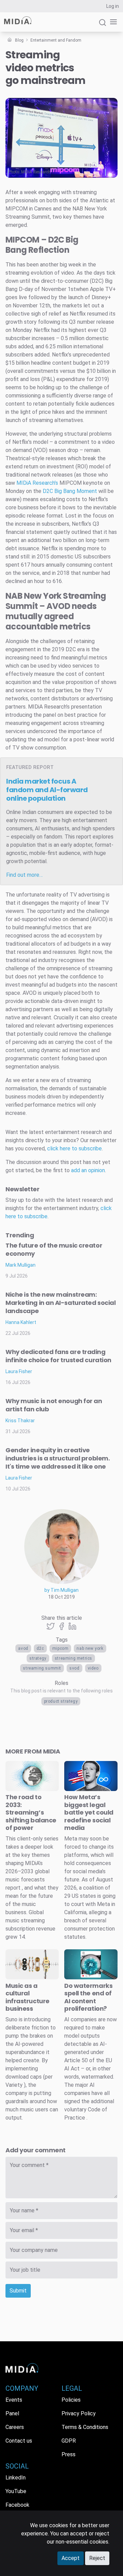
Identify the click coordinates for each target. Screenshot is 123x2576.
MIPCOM (60, 1648)
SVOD (74, 1668)
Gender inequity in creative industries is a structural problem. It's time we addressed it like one (58, 1458)
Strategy (38, 1658)
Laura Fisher (19, 1371)
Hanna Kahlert (21, 1322)
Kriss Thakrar (20, 1421)
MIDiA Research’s (37, 483)
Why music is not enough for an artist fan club (54, 1405)
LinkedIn (16, 2478)
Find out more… (24, 875)
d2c (40, 1648)
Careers (15, 2427)
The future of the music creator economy (54, 1249)
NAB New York (90, 1648)
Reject (97, 2558)
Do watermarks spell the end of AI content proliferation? (88, 1997)
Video (93, 1668)
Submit (18, 2291)
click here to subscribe (74, 1148)
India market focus (47, 790)
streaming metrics (73, 1658)
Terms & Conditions (85, 2427)
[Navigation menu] (112, 22)
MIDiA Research (36, 172)
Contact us (19, 2441)
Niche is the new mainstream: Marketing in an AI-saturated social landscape (60, 1303)
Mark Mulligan (20, 1265)
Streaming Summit (42, 1668)
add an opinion (88, 1170)
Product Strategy (61, 1701)
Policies (71, 2400)
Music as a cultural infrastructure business (28, 1997)
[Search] (102, 25)
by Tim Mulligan (61, 1590)
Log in (113, 6)
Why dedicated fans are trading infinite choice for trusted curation (58, 1356)
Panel (12, 2413)
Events (14, 2400)
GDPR (69, 2441)
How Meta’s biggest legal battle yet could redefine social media (89, 1812)
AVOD (23, 1648)
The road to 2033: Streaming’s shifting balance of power (31, 1812)
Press (69, 2454)
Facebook (17, 2505)
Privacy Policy (79, 2413)
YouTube (16, 2491)
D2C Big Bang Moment (70, 491)
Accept (71, 2558)
